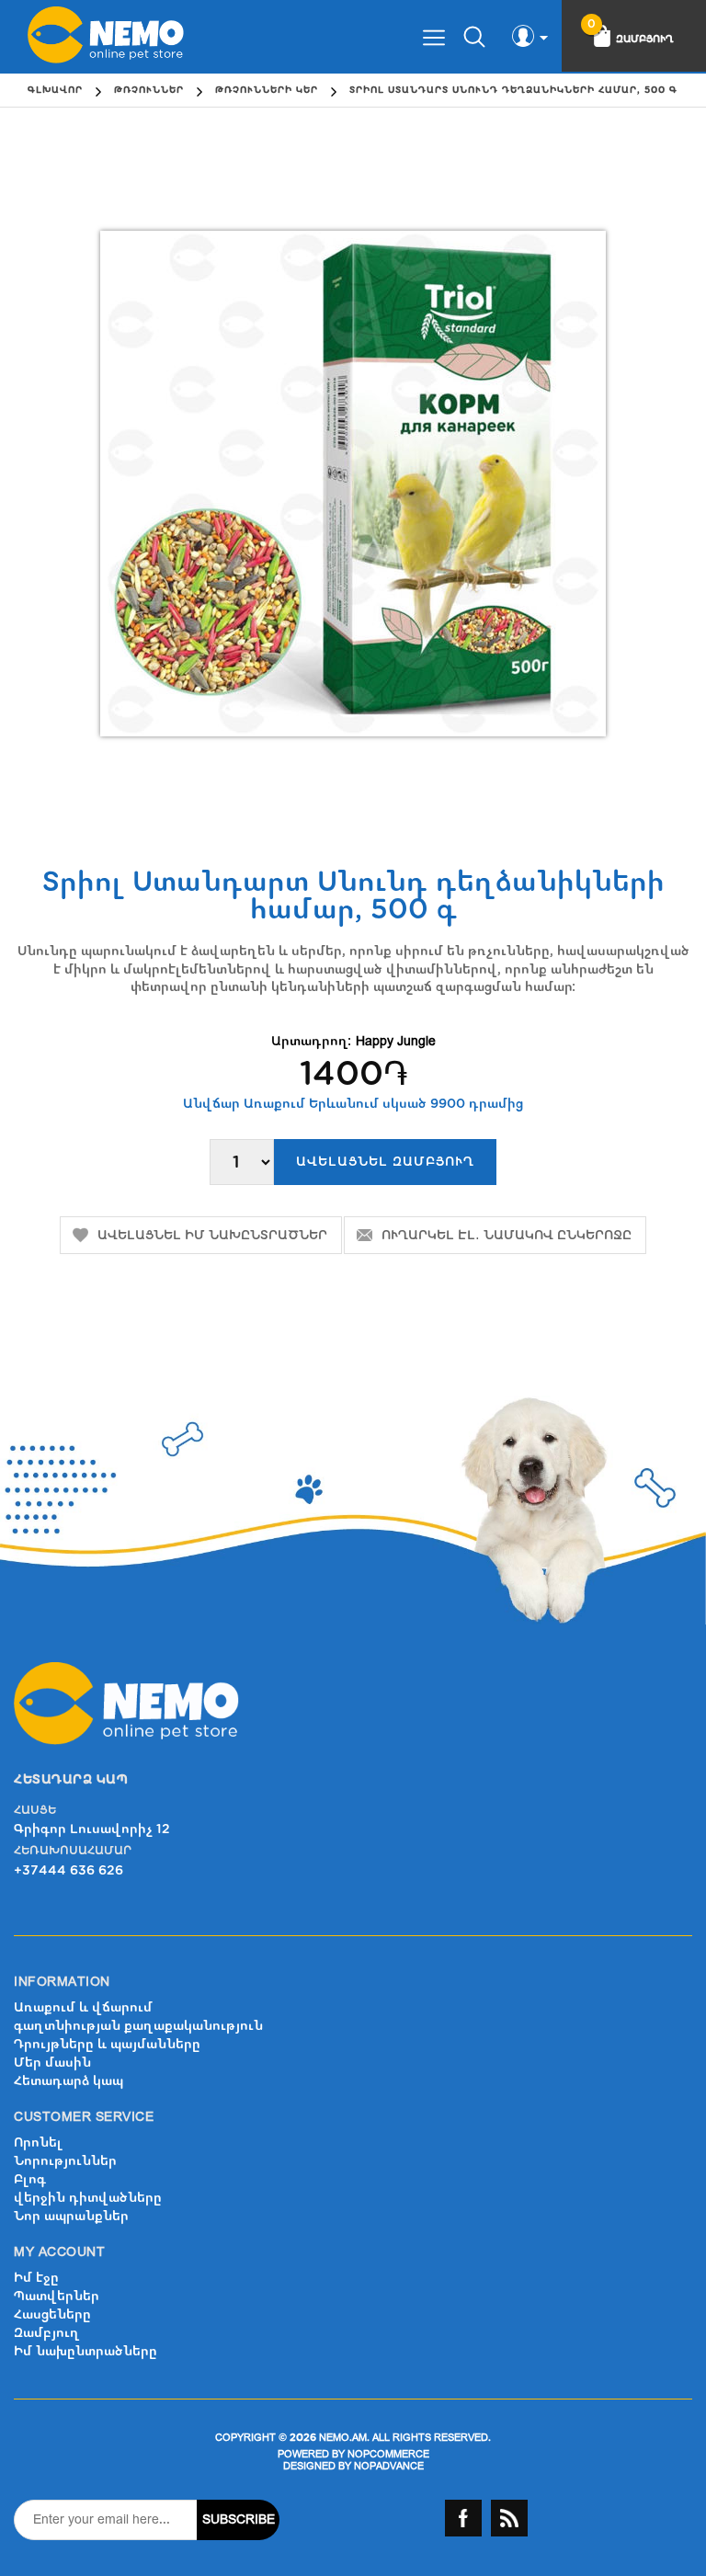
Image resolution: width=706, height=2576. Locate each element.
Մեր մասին (52, 2063)
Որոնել (38, 2143)
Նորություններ (65, 2161)
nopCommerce (388, 2454)
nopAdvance (389, 2466)
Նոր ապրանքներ (71, 2216)
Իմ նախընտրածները (85, 2351)
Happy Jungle (396, 1041)
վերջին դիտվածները (88, 2198)
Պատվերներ (57, 2296)
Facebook (463, 2518)
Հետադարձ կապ (68, 2081)
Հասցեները (52, 2314)
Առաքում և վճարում (83, 2007)
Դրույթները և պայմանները (107, 2044)
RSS (509, 2518)
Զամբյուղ (47, 2333)
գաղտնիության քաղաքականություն (138, 2026)
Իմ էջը (36, 2278)
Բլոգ (30, 2179)
